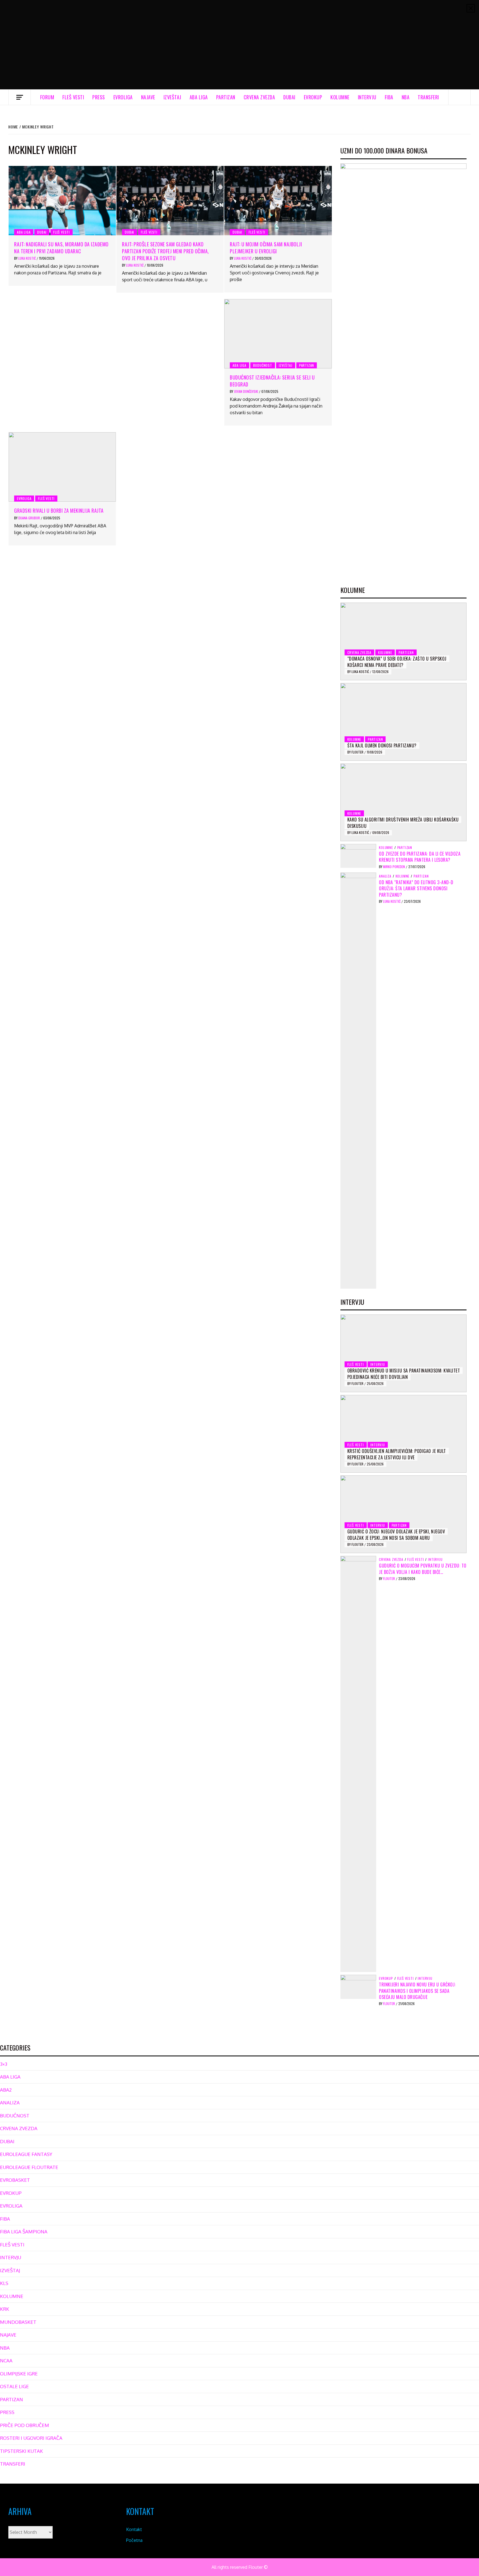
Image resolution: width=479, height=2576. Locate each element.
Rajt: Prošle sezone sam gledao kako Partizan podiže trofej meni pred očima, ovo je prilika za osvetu (165, 251)
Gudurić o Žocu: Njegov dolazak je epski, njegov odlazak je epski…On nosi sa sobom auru (396, 1535)
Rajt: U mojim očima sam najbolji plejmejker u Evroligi (266, 248)
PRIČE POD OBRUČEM (25, 2425)
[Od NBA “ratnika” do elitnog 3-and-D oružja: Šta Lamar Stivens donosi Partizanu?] (358, 1080)
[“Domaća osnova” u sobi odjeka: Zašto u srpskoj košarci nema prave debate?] (403, 641)
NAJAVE (148, 97)
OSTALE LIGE (14, 2386)
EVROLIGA (123, 97)
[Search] (460, 97)
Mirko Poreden (394, 867)
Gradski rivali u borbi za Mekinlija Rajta (59, 510)
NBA (406, 97)
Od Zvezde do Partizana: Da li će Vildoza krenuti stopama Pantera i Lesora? (420, 857)
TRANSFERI (428, 97)
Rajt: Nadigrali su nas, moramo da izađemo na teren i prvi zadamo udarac (61, 248)
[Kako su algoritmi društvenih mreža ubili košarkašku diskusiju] (403, 802)
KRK (5, 2309)
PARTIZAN (226, 97)
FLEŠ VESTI (73, 97)
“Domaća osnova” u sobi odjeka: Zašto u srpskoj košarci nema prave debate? (397, 662)
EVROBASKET (15, 2180)
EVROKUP (313, 97)
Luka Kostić (27, 258)
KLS (4, 2283)
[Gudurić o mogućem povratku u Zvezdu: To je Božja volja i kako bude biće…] (358, 1764)
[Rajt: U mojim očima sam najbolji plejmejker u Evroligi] (278, 201)
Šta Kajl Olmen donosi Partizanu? (382, 745)
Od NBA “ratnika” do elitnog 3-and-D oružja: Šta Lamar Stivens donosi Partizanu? (416, 888)
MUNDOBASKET (18, 2322)
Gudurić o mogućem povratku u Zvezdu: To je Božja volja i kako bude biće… (423, 1569)
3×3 (4, 2064)
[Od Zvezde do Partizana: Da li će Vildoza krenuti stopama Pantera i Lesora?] (358, 856)
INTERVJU (367, 97)
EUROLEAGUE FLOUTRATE (29, 2167)
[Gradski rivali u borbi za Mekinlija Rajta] (62, 467)
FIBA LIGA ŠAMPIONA (24, 2232)
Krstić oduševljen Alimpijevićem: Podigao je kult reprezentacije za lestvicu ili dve (397, 1454)
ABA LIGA (199, 97)
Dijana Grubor (30, 518)
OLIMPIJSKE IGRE (19, 2374)
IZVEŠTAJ (172, 97)
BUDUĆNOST (263, 365)
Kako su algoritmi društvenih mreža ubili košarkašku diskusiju (403, 823)
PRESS (99, 97)
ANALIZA (385, 876)
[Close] (471, 8)
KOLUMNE (340, 97)
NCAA (6, 2361)
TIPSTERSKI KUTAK (21, 2451)
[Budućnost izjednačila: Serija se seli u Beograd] (278, 334)
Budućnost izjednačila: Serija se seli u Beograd (272, 381)
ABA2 (6, 2090)
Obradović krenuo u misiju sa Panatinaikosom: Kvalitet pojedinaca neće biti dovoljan (404, 1374)
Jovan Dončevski (246, 391)
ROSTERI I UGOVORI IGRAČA (31, 2438)
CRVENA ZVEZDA (259, 97)
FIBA (389, 97)
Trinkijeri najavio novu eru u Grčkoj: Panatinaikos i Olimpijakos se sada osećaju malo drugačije (417, 1991)
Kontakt (134, 2529)
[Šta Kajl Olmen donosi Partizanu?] (403, 722)
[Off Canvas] (20, 97)
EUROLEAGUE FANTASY (26, 2154)
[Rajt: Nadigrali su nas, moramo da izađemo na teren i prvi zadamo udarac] (62, 201)
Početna (134, 2540)
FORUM (47, 97)
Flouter (358, 752)
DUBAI (289, 97)
